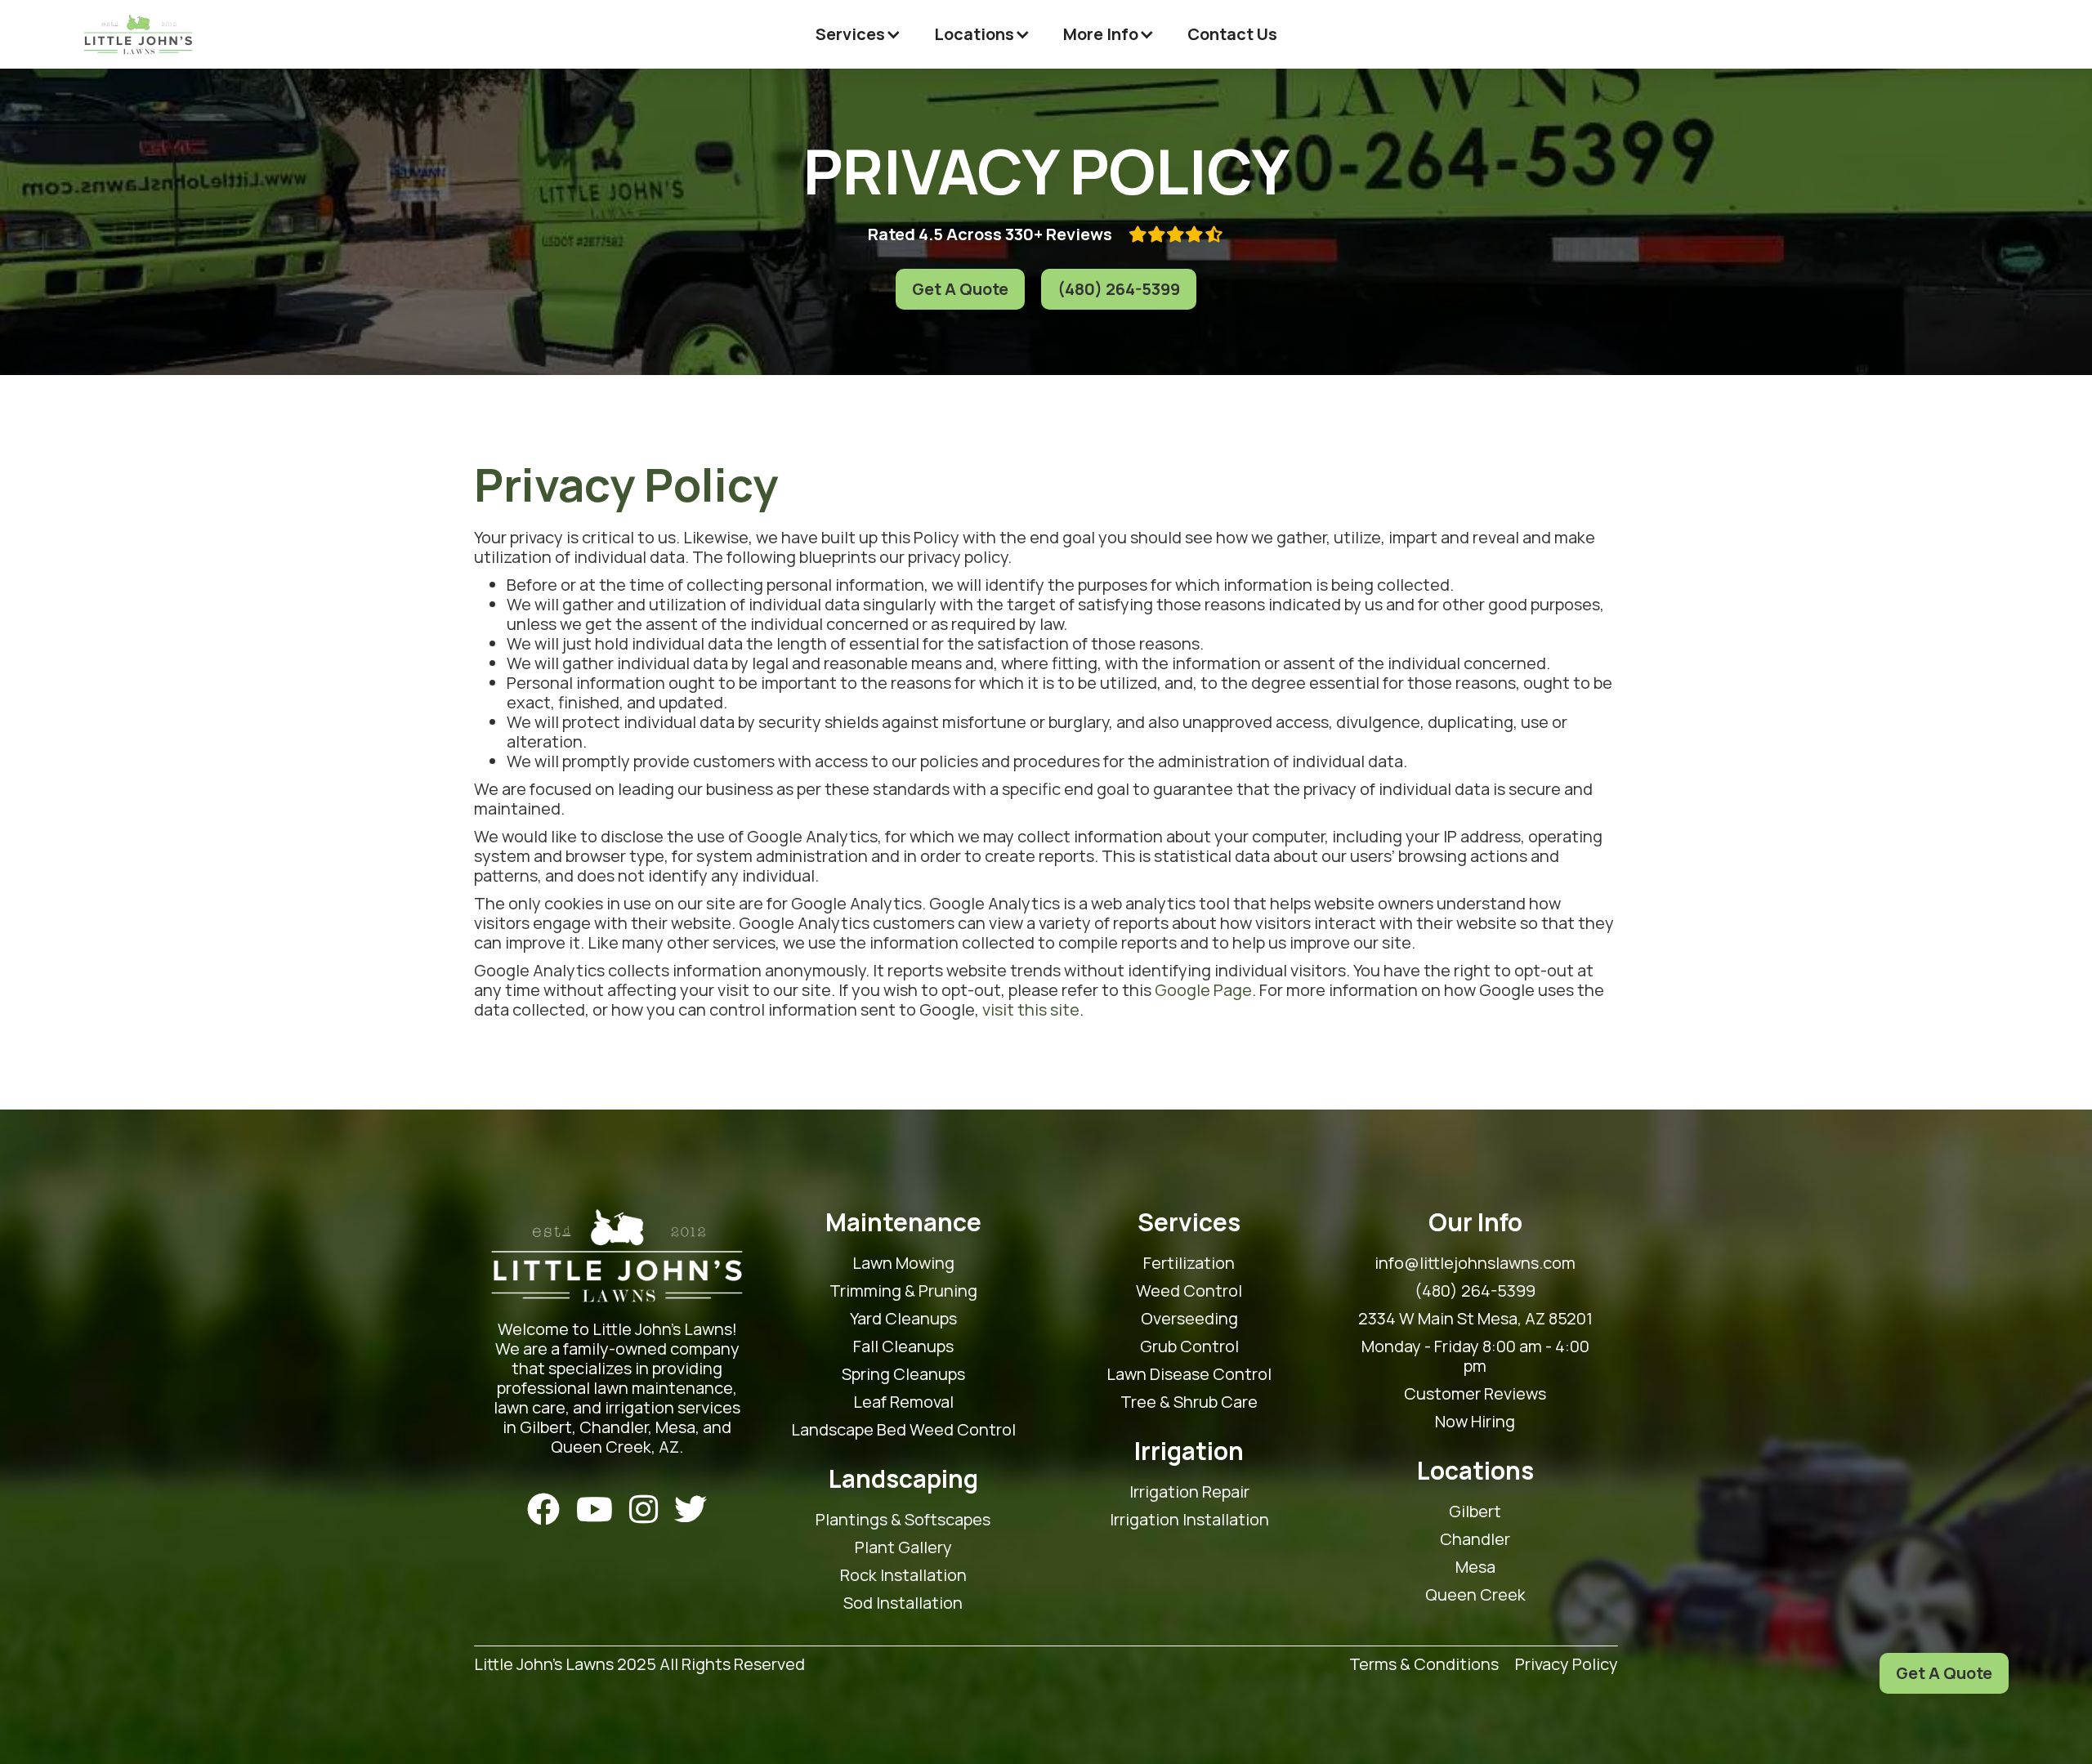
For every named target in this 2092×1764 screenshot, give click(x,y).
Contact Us (1232, 34)
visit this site (1031, 1009)
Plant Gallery (903, 1547)
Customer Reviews (1475, 1394)
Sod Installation (903, 1603)
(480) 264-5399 (1119, 289)
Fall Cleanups (903, 1346)
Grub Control (1189, 1346)
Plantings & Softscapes (903, 1520)
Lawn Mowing (903, 1263)
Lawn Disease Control (1189, 1374)
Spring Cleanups (903, 1374)
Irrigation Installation (1189, 1520)
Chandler (1475, 1539)
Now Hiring (1475, 1422)
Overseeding (1189, 1319)
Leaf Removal (903, 1402)
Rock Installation (903, 1575)
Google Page (1203, 990)
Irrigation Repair (1189, 1492)
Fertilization (1189, 1263)
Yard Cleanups (903, 1319)
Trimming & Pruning (903, 1291)
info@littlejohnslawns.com (1475, 1263)
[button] (858, 34)
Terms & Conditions (1424, 1665)
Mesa (1475, 1567)
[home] (138, 34)
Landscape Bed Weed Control (903, 1430)
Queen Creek (1475, 1595)
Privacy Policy (1567, 1665)
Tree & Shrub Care (1189, 1402)
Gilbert (1475, 1512)
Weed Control (1189, 1291)
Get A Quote (960, 289)
